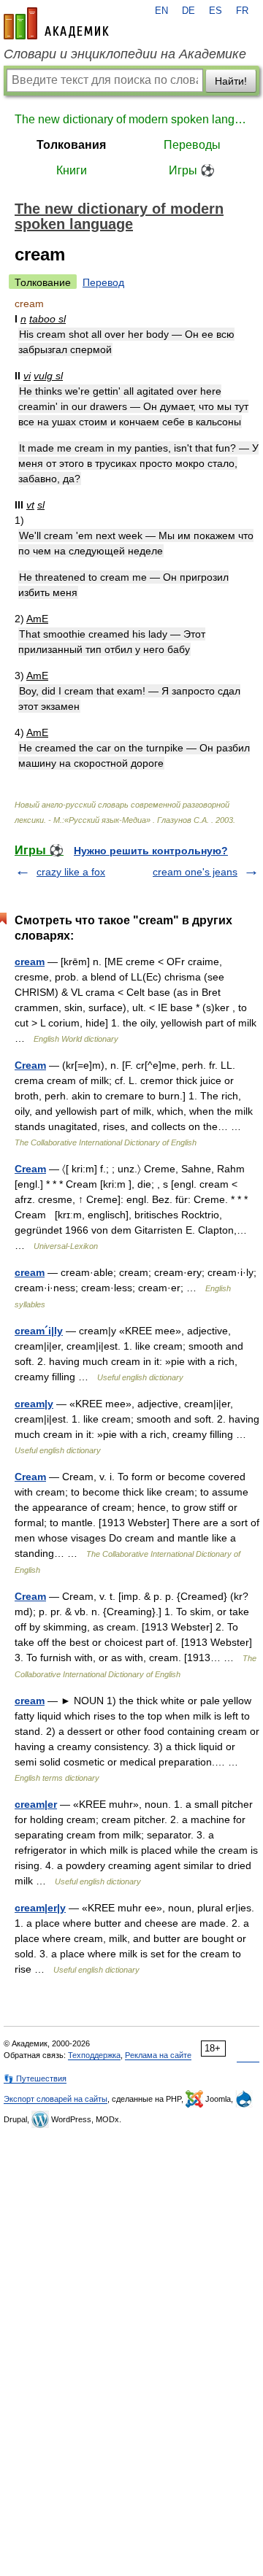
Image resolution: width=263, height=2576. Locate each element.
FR (242, 11)
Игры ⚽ (192, 170)
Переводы (192, 145)
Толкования (71, 145)
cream (30, 962)
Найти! (231, 81)
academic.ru (56, 23)
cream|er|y (40, 1908)
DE (188, 11)
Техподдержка (94, 2055)
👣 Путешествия (35, 2078)
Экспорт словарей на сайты (56, 2099)
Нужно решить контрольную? (151, 851)
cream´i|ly (39, 1331)
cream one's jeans (195, 872)
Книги (72, 170)
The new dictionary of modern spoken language (131, 119)
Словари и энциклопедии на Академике (125, 54)
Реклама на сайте (158, 2055)
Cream (30, 1065)
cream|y (34, 1404)
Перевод (103, 282)
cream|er (36, 1804)
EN (161, 11)
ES (216, 11)
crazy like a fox (71, 872)
